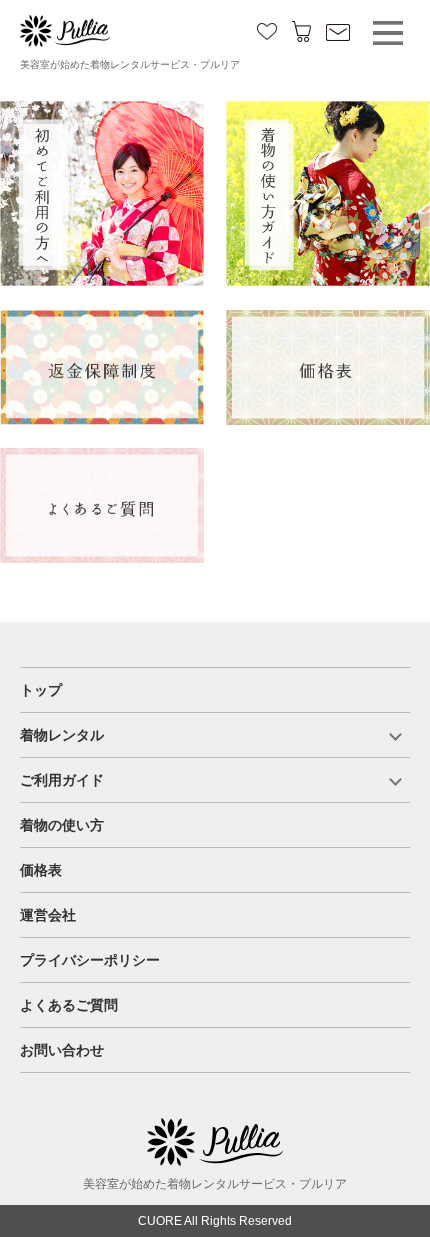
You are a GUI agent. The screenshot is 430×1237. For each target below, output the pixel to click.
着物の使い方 (62, 825)
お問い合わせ (62, 1050)
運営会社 (48, 915)
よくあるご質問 (69, 1005)
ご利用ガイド (62, 780)
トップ (41, 690)
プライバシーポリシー (90, 960)
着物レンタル (62, 735)
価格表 (41, 870)
